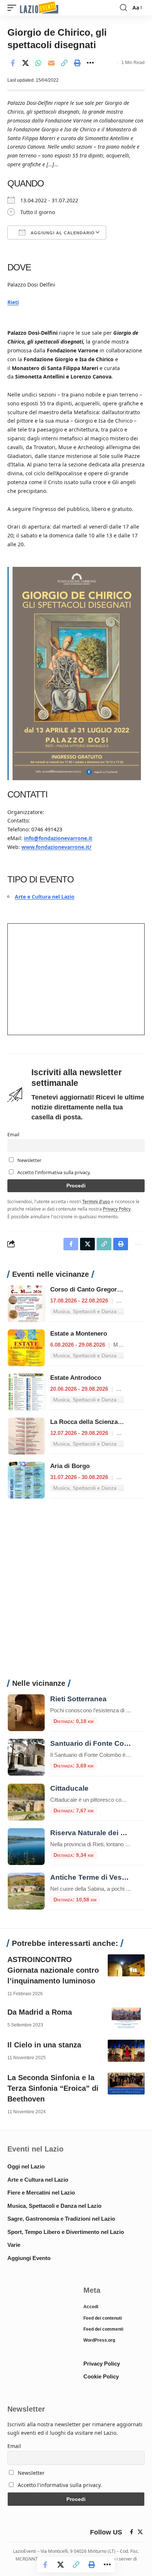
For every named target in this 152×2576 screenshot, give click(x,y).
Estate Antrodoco (76, 1378)
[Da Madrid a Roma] (126, 2018)
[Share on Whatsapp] (38, 63)
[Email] (51, 63)
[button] (14, 8)
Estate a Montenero (79, 1334)
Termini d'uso (96, 1201)
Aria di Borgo (70, 1466)
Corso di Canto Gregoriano (90, 1289)
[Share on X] (25, 63)
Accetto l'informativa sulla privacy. (54, 1172)
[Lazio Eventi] (39, 8)
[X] (140, 2532)
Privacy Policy (117, 1209)
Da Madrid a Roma (40, 2012)
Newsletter (29, 1160)
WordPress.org (99, 2340)
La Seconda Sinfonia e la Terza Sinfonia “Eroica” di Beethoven (53, 2088)
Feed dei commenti (103, 2329)
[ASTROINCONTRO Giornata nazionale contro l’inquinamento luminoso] (126, 1965)
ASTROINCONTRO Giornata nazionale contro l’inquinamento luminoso (53, 1970)
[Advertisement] (76, 1593)
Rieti (13, 302)
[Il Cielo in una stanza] (126, 2051)
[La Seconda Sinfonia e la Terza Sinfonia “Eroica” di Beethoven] (126, 2083)
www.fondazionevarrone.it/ (56, 847)
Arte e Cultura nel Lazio (45, 897)
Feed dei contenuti (103, 2318)
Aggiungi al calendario (62, 233)
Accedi (91, 2307)
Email (13, 1135)
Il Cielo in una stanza (44, 2045)
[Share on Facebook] (13, 63)
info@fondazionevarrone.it (58, 838)
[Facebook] (132, 2532)
